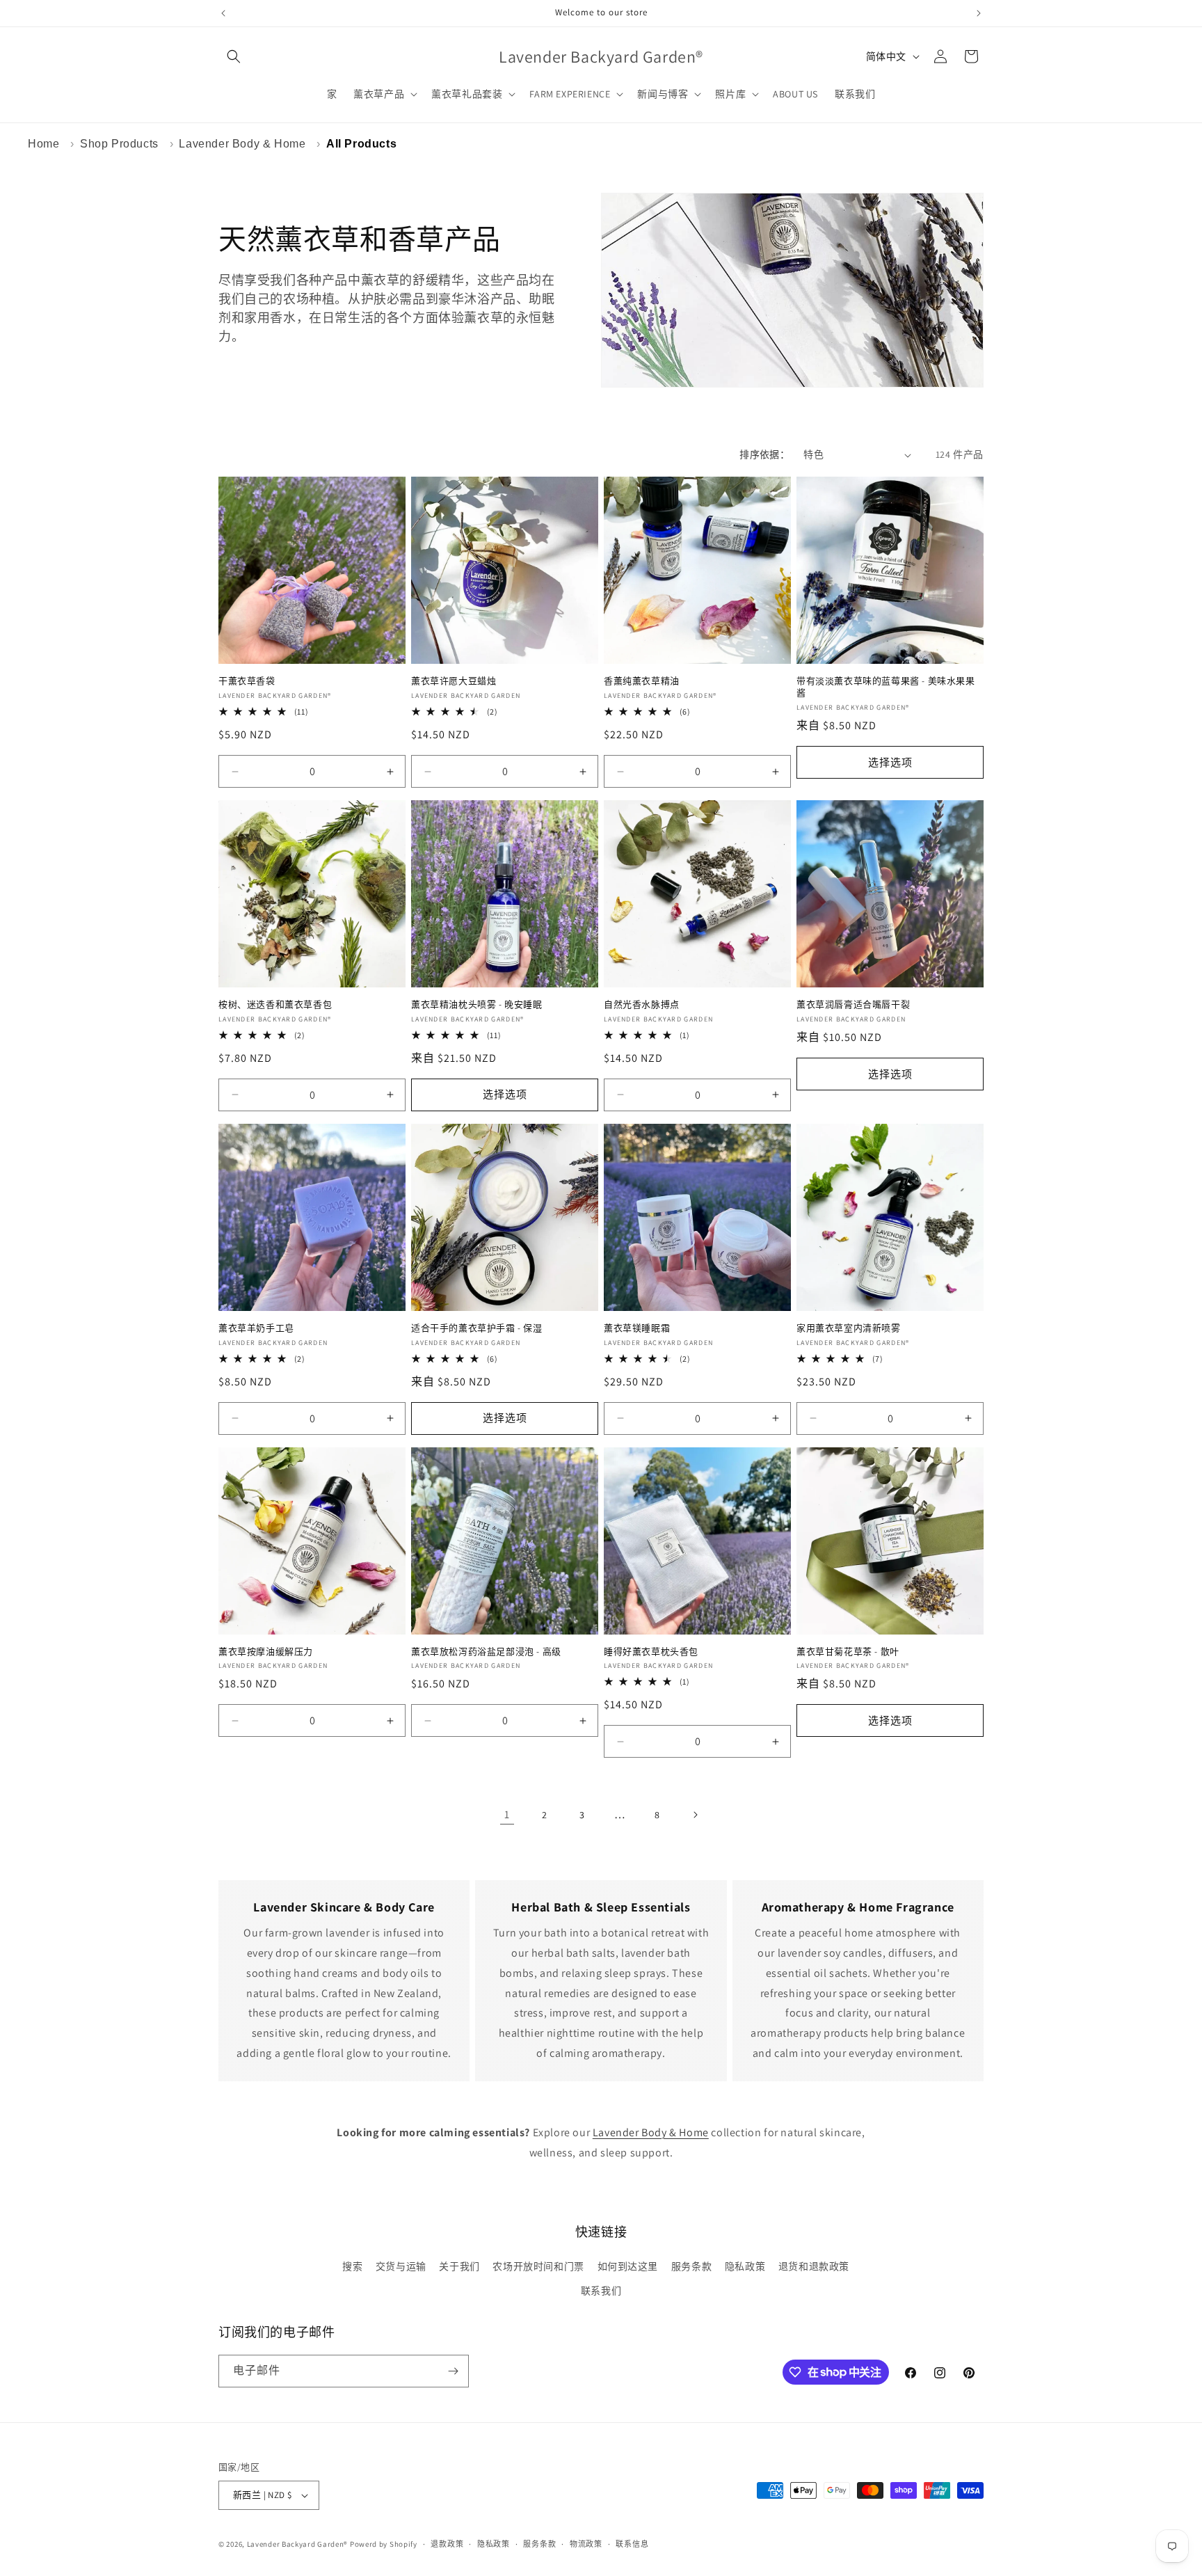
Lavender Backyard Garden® (298, 2544)
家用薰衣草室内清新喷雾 (849, 1328)
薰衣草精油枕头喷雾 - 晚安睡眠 (477, 1005)
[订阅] (453, 2371)
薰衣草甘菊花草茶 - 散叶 (848, 1652)
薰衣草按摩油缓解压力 (266, 1652)
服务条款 (691, 2266)
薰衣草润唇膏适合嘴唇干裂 (853, 1005)
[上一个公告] (223, 13)
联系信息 (632, 2544)
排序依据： (764, 454)
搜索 (352, 2266)
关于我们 (459, 2266)
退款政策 (447, 2544)
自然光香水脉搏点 (642, 1005)
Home (43, 144)
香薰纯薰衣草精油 (642, 681)
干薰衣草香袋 (247, 681)
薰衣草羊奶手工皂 (256, 1328)
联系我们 (601, 2291)
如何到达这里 (628, 2266)
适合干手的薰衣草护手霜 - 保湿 (477, 1328)
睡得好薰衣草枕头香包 (651, 1652)
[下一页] (695, 1815)
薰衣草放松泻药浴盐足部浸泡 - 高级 (486, 1652)
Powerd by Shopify (384, 2544)
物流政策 (586, 2544)
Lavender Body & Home (242, 144)
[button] (234, 56)
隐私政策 (745, 2266)
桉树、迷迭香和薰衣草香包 (275, 1005)
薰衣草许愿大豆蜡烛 (454, 681)
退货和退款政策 (814, 2266)
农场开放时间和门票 (538, 2266)
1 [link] (507, 1814)
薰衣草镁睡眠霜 (637, 1328)
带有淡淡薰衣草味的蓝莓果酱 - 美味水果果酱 (886, 687)
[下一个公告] (979, 13)
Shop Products (119, 144)
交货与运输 (401, 2266)
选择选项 (890, 762)
